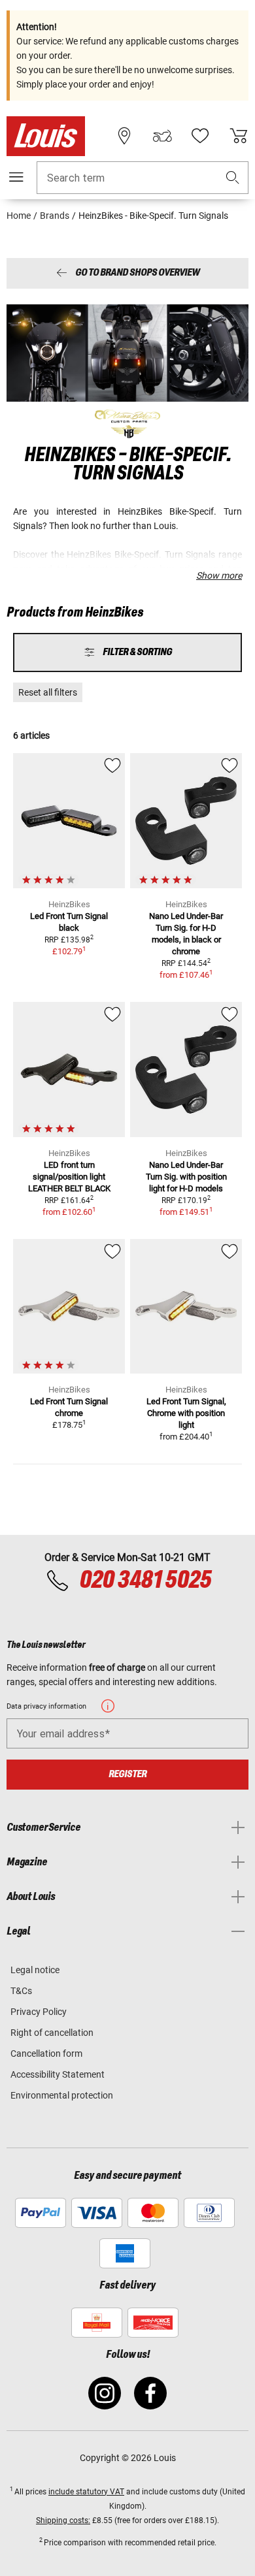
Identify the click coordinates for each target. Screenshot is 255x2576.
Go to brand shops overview (137, 273)
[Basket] (239, 136)
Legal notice (35, 1970)
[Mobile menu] (16, 177)
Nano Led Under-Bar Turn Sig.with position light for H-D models (186, 1177)
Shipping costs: (63, 2520)
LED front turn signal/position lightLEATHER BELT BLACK (69, 1177)
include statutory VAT (86, 2492)
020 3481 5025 (144, 1581)
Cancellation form (46, 2053)
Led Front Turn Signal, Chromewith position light (186, 1413)
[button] (233, 178)
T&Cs (21, 1991)
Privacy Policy (39, 2012)
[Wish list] (200, 136)
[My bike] (162, 136)
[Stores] (124, 136)
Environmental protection (62, 2095)
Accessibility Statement (58, 2074)
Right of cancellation (52, 2033)
